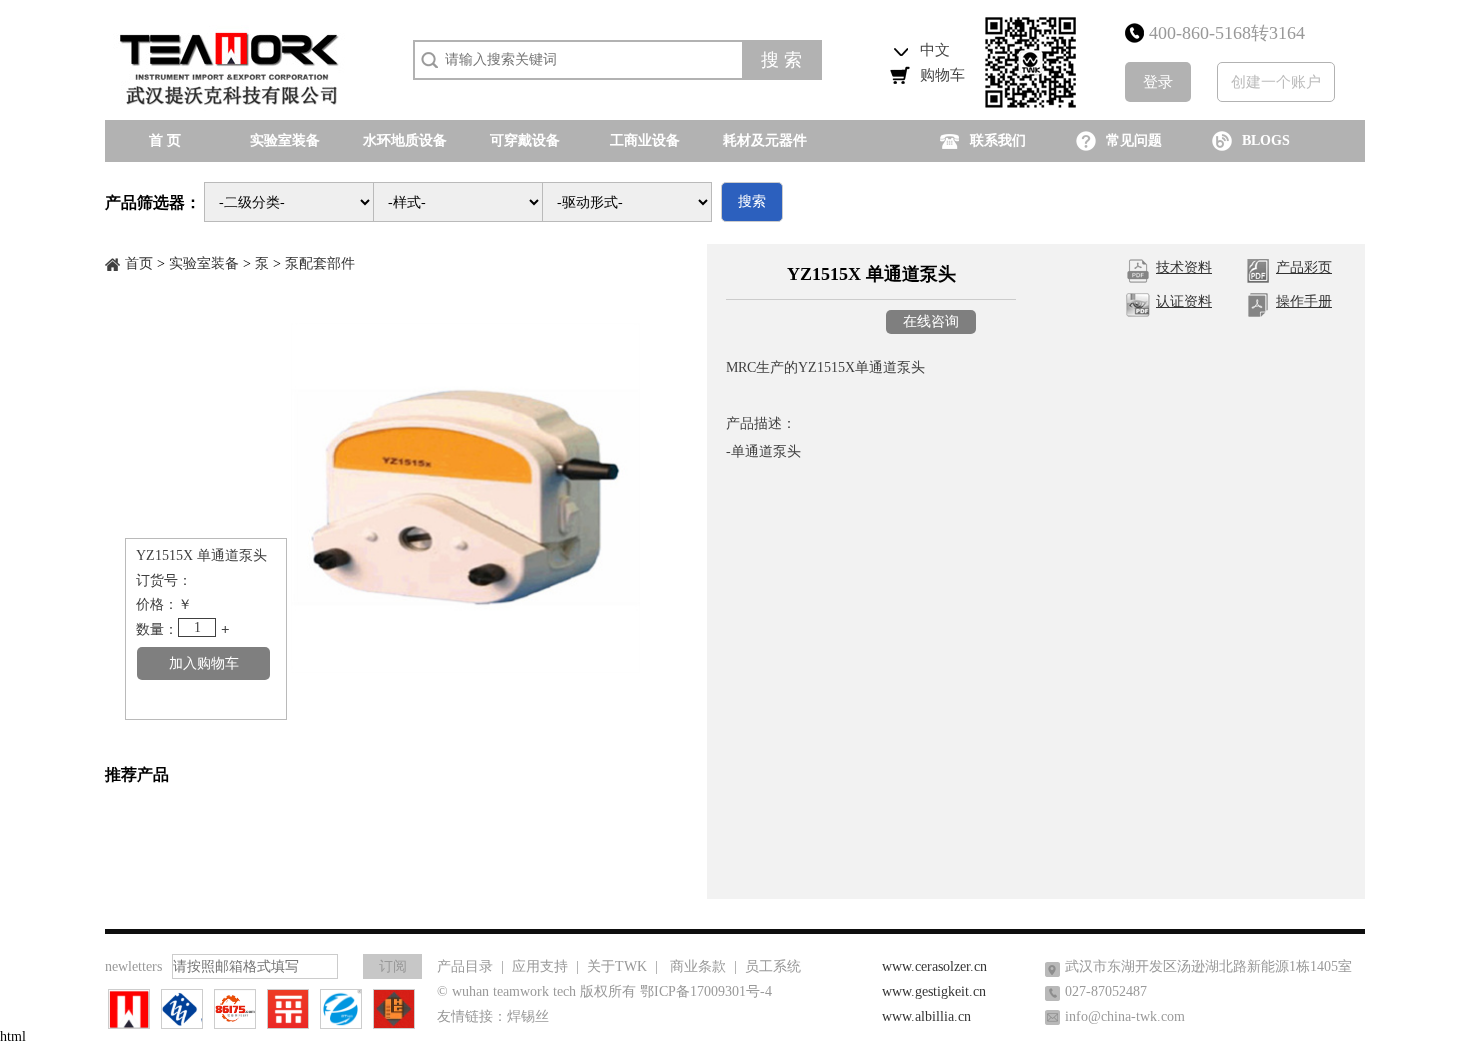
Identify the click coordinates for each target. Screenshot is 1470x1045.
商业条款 (698, 966)
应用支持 (540, 966)
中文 (935, 50)
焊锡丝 (528, 1016)
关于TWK (617, 966)
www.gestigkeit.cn (934, 991)
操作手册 (1304, 301)
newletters (133, 966)
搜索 (752, 201)
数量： (157, 629)
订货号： (164, 580)
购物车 (942, 75)
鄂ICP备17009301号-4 (706, 991)
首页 (139, 263)
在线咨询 (931, 321)
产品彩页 (1304, 267)
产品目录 (465, 966)
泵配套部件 (320, 263)
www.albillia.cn (926, 1016)
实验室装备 (204, 263)
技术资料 (1184, 267)
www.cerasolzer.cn (934, 966)
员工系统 (773, 966)
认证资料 (1184, 301)
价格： (157, 604)
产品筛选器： (153, 202)
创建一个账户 (1276, 82)
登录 (1158, 82)
